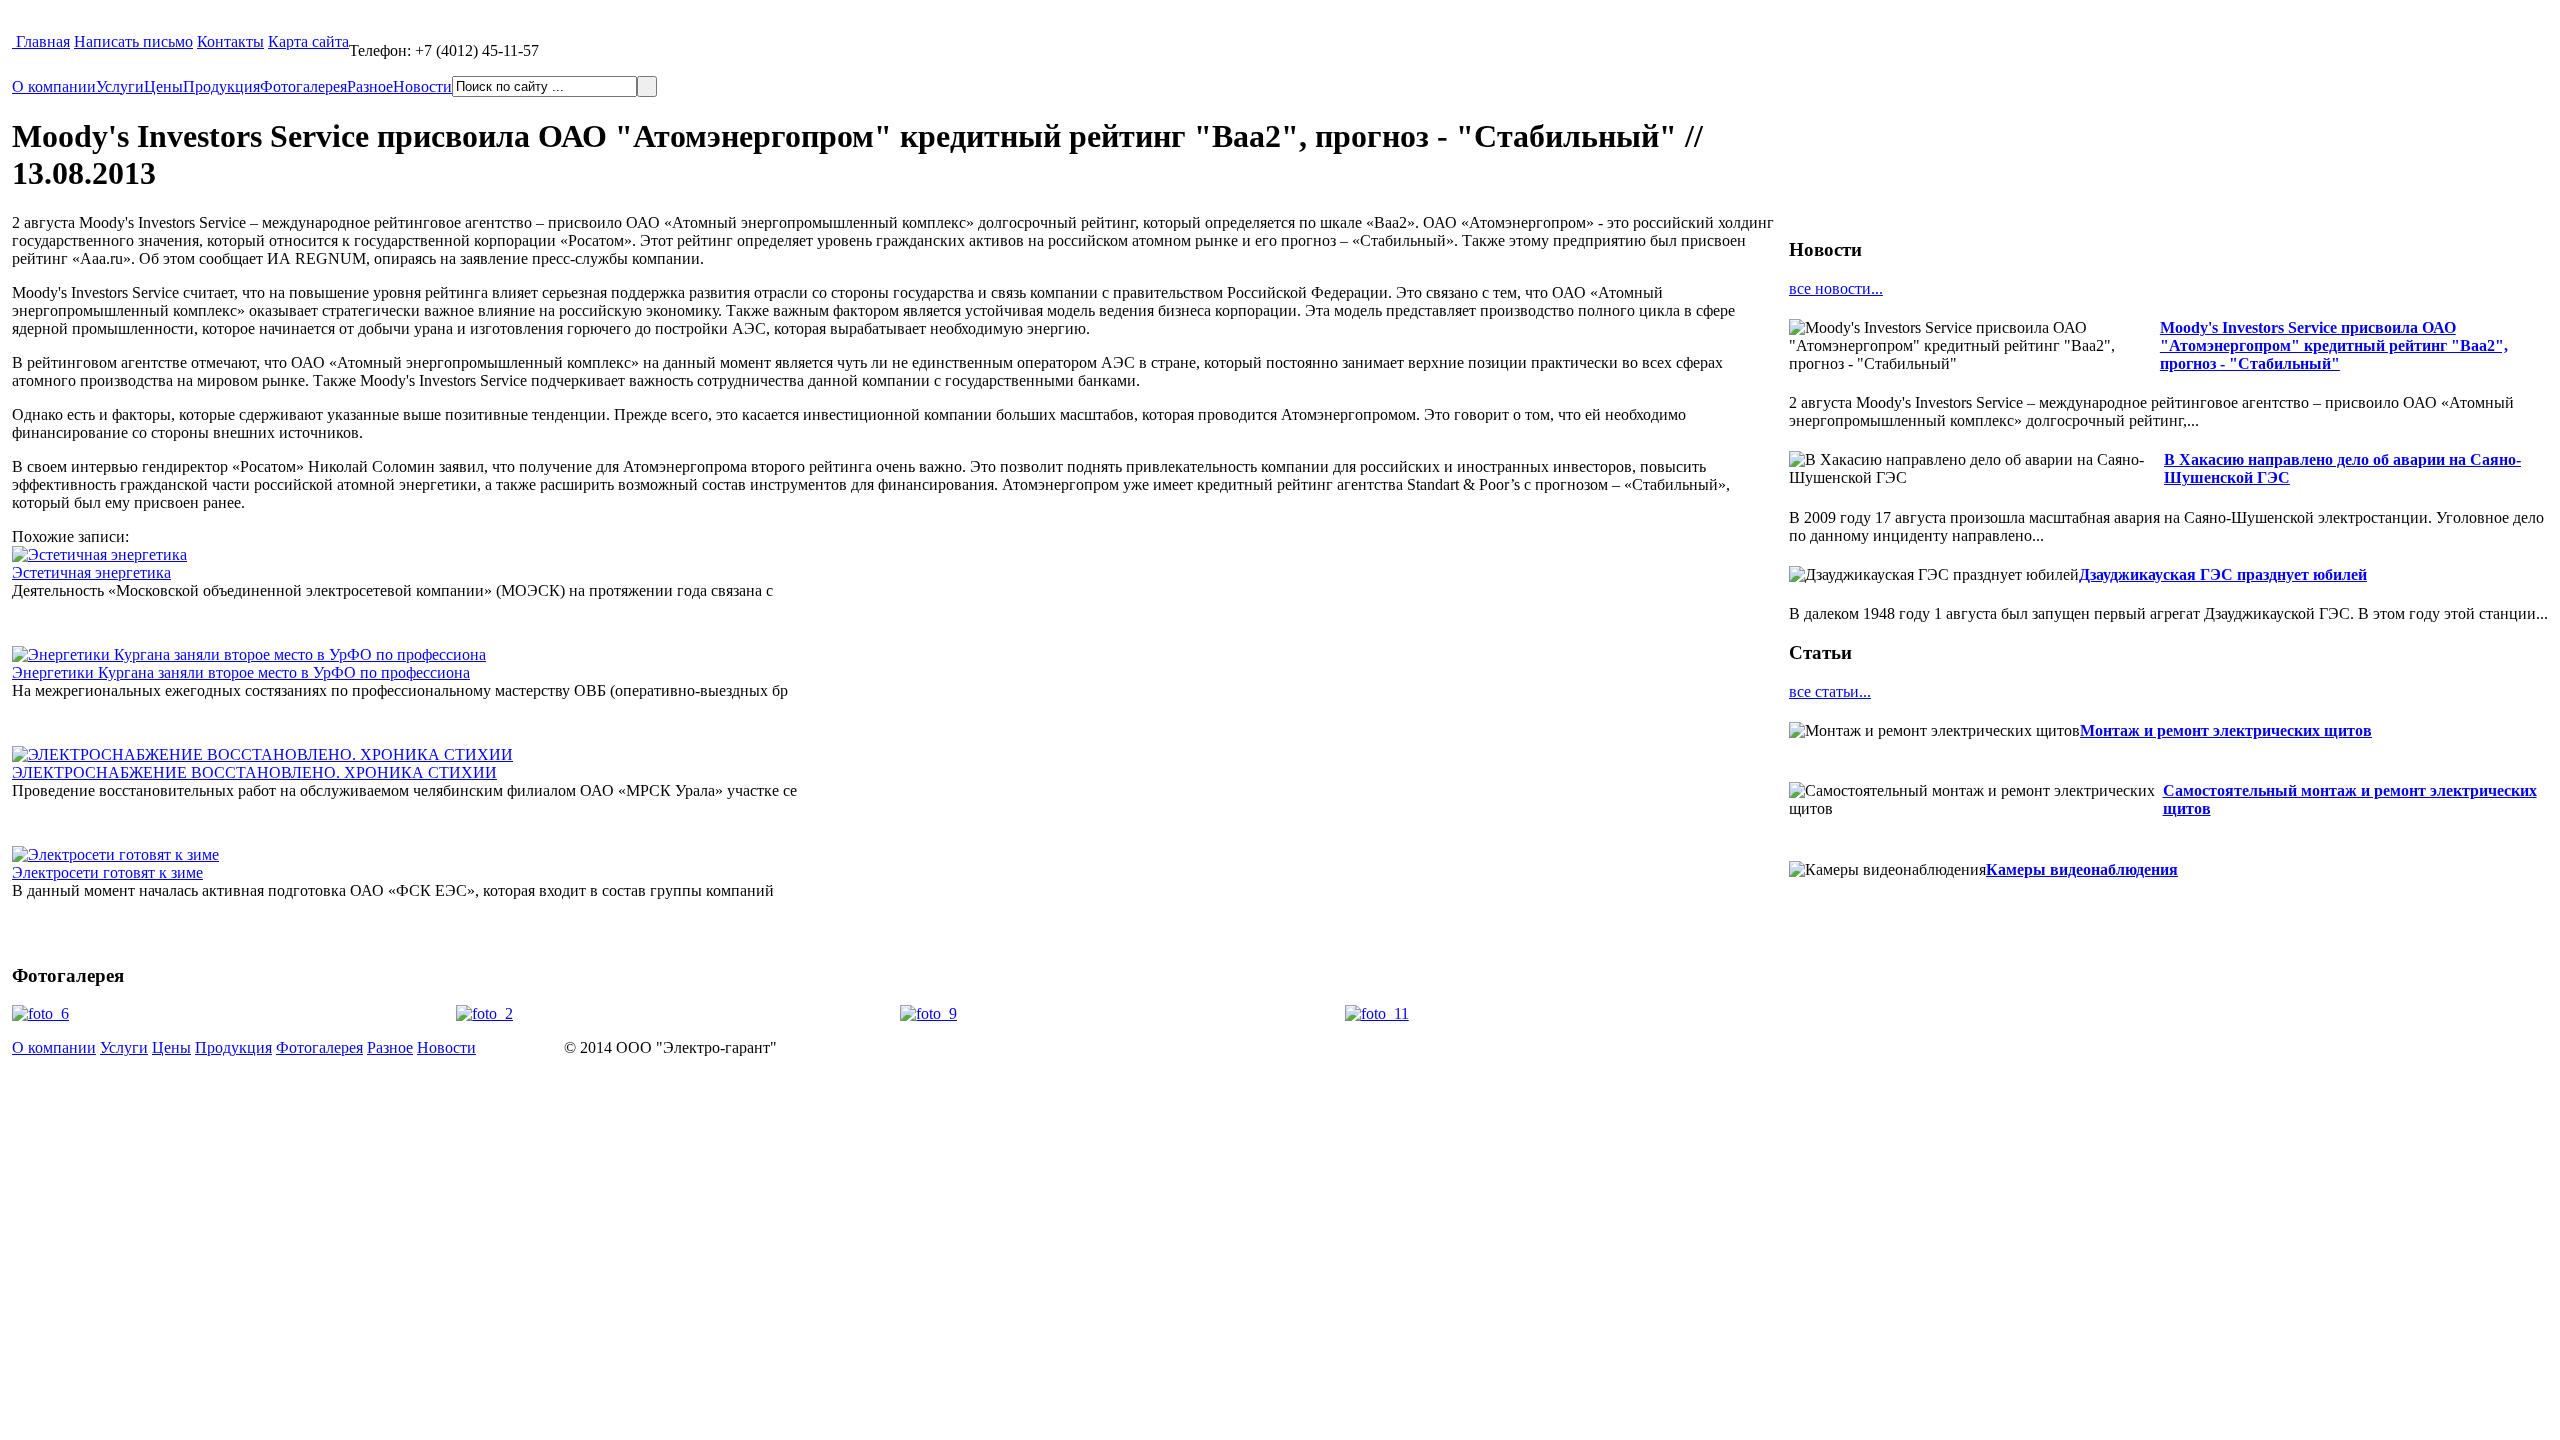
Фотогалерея (303, 86)
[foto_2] (484, 1013)
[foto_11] (1377, 1013)
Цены (163, 86)
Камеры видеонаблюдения (2082, 869)
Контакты (230, 41)
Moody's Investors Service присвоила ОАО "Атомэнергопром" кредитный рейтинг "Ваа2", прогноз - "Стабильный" (2334, 345)
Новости (422, 86)
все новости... (1836, 288)
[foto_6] (40, 1013)
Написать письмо (133, 41)
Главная (43, 41)
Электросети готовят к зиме (107, 872)
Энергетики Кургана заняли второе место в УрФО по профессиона (241, 672)
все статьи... (1830, 691)
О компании (54, 86)
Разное (370, 86)
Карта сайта (308, 41)
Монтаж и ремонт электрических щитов (2226, 730)
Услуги (120, 86)
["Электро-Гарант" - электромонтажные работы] (14, 41)
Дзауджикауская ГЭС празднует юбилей (2223, 574)
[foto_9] (928, 1013)
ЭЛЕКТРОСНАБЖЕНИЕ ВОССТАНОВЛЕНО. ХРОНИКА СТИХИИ (254, 772)
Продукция (221, 86)
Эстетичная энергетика (91, 572)
